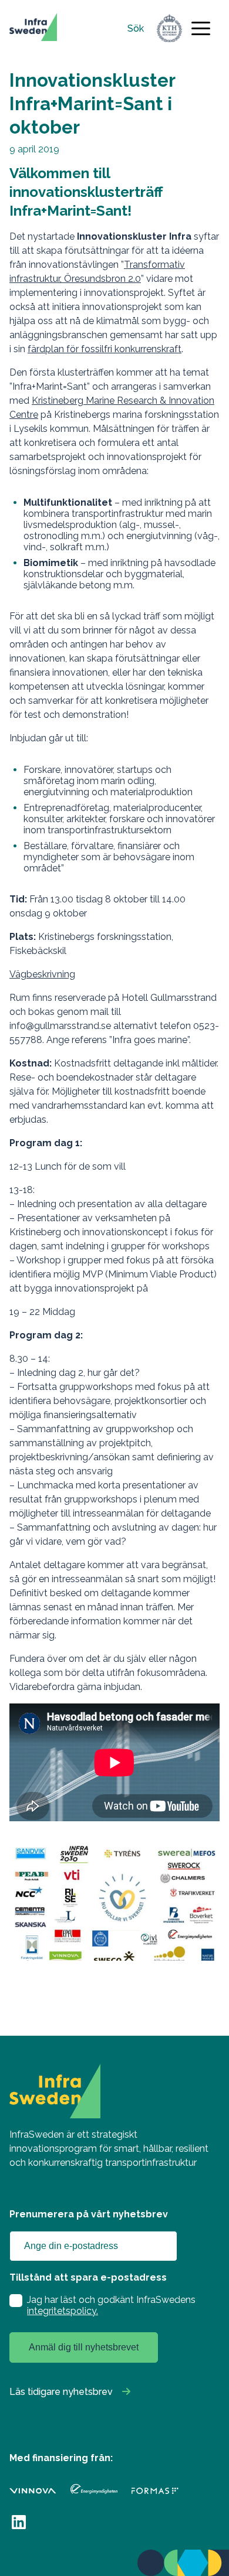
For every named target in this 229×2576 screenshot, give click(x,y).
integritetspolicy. (63, 2311)
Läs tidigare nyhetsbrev (61, 2392)
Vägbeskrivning (42, 974)
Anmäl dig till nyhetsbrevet (84, 2347)
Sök (136, 28)
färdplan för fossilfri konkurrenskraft (105, 349)
